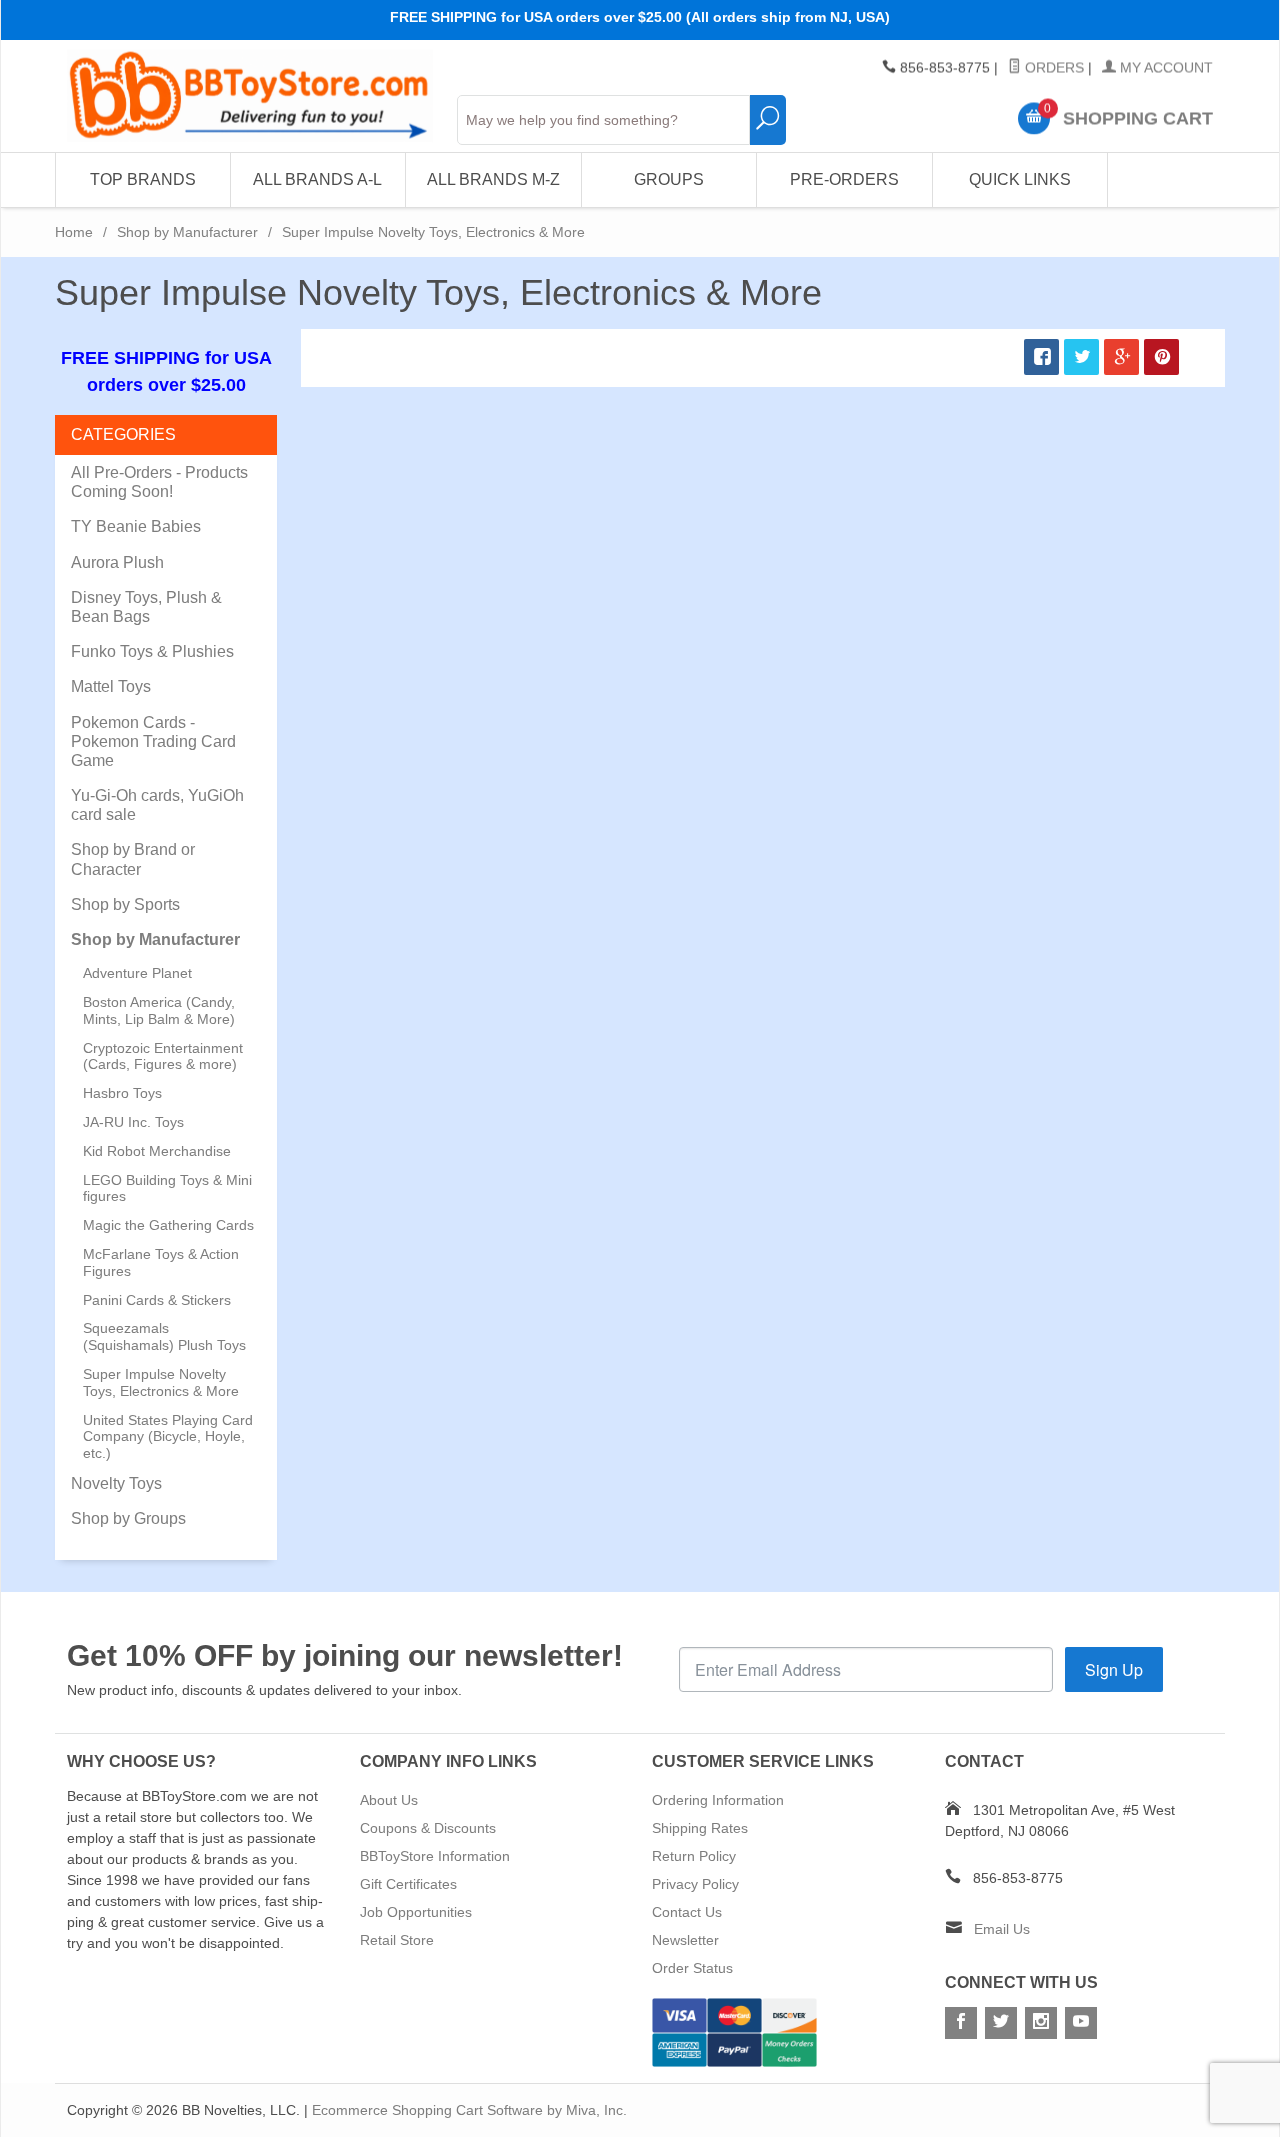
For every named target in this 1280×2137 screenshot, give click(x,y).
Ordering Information (718, 1800)
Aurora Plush (117, 562)
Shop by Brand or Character (133, 859)
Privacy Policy (695, 1884)
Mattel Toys (111, 686)
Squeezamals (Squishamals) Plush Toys (164, 1336)
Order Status (692, 1968)
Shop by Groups (128, 1518)
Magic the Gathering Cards (168, 1225)
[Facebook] (961, 2023)
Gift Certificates (408, 1884)
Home (74, 232)
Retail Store (397, 1940)
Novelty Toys (116, 1483)
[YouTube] (1081, 2023)
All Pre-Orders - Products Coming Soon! (159, 482)
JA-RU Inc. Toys (133, 1122)
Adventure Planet (137, 973)
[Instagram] (1041, 2023)
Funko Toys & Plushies (152, 651)
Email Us (1002, 1929)
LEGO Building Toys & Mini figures (167, 1188)
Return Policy (694, 1856)
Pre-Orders (844, 179)
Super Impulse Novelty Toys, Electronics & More (161, 1382)
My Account (1164, 68)
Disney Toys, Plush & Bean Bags (146, 607)
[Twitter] (1001, 2023)
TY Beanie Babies (136, 526)
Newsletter (685, 1940)
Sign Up (1114, 1669)
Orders (1052, 68)
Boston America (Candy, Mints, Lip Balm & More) (159, 1010)
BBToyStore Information (435, 1856)
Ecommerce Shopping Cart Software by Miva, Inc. (469, 2110)
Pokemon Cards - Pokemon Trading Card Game (153, 741)
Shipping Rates (700, 1828)
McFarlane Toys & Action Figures (161, 1262)
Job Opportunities (416, 1912)
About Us (389, 1800)
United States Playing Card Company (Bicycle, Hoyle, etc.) (168, 1437)
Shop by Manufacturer (187, 232)
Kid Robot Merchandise (157, 1151)
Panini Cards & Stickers (157, 1300)
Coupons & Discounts (428, 1828)
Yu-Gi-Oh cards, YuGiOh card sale (157, 805)
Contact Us (687, 1912)
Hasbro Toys (122, 1093)
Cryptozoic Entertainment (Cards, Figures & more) (163, 1056)
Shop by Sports (125, 904)
